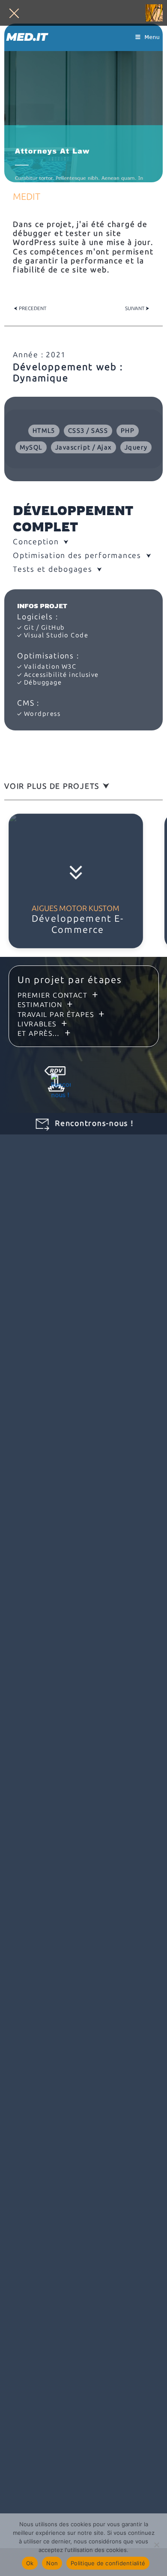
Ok (30, 2563)
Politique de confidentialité (108, 2563)
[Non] (156, 2545)
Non (52, 2563)
